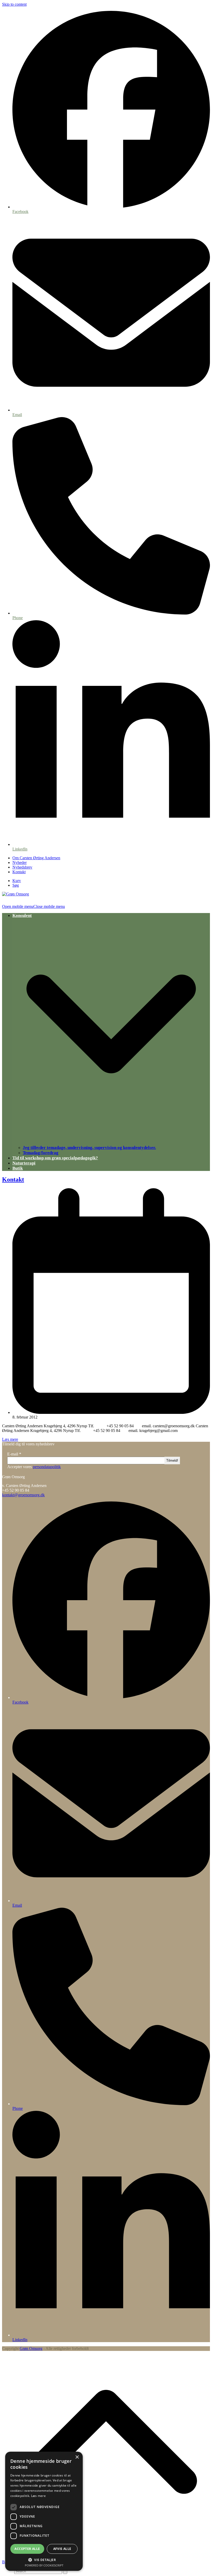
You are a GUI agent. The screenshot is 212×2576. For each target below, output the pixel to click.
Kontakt (13, 1179)
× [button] (77, 2457)
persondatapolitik (47, 1467)
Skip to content (14, 4)
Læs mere (10, 1439)
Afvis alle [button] (62, 2549)
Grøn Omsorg (31, 2348)
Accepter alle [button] (27, 2549)
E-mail (14, 1454)
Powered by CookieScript (44, 2565)
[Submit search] (65, 2571)
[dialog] (44, 2511)
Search (8, 2571)
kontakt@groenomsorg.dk (23, 1495)
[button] (33, 906)
